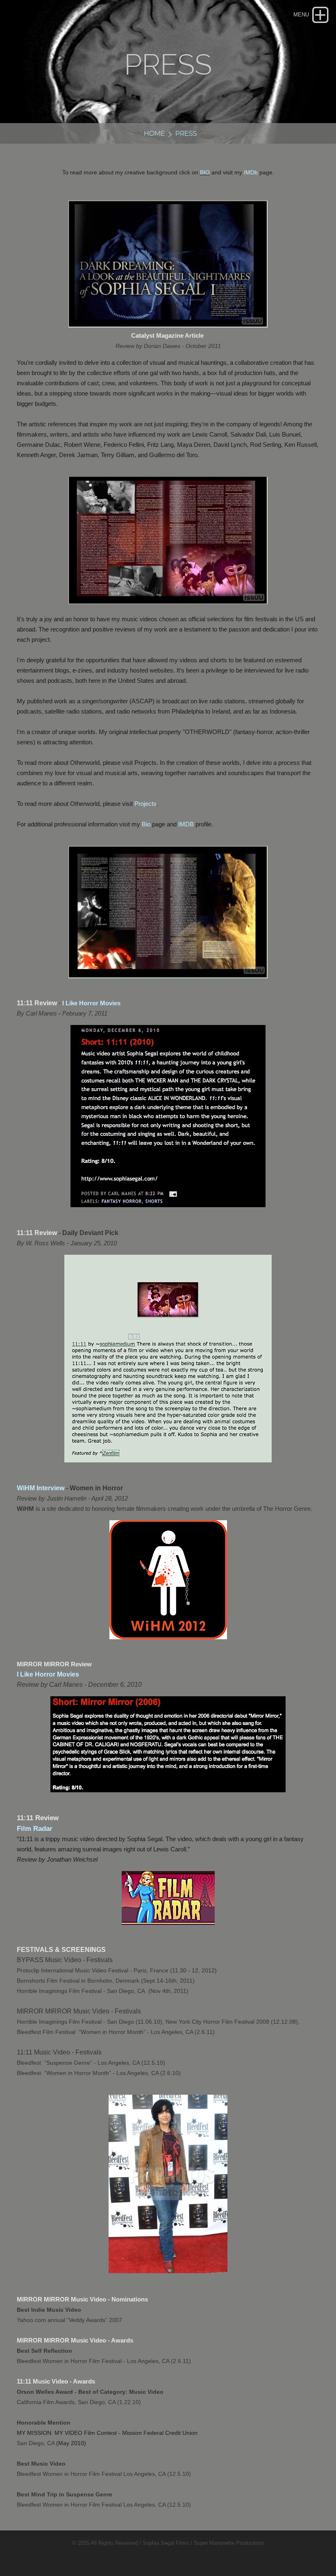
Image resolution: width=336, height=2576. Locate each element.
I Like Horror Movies (91, 1003)
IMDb (251, 172)
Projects (145, 804)
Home (154, 133)
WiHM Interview (41, 1488)
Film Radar (35, 1829)
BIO (205, 172)
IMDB (186, 824)
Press (186, 133)
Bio (146, 824)
